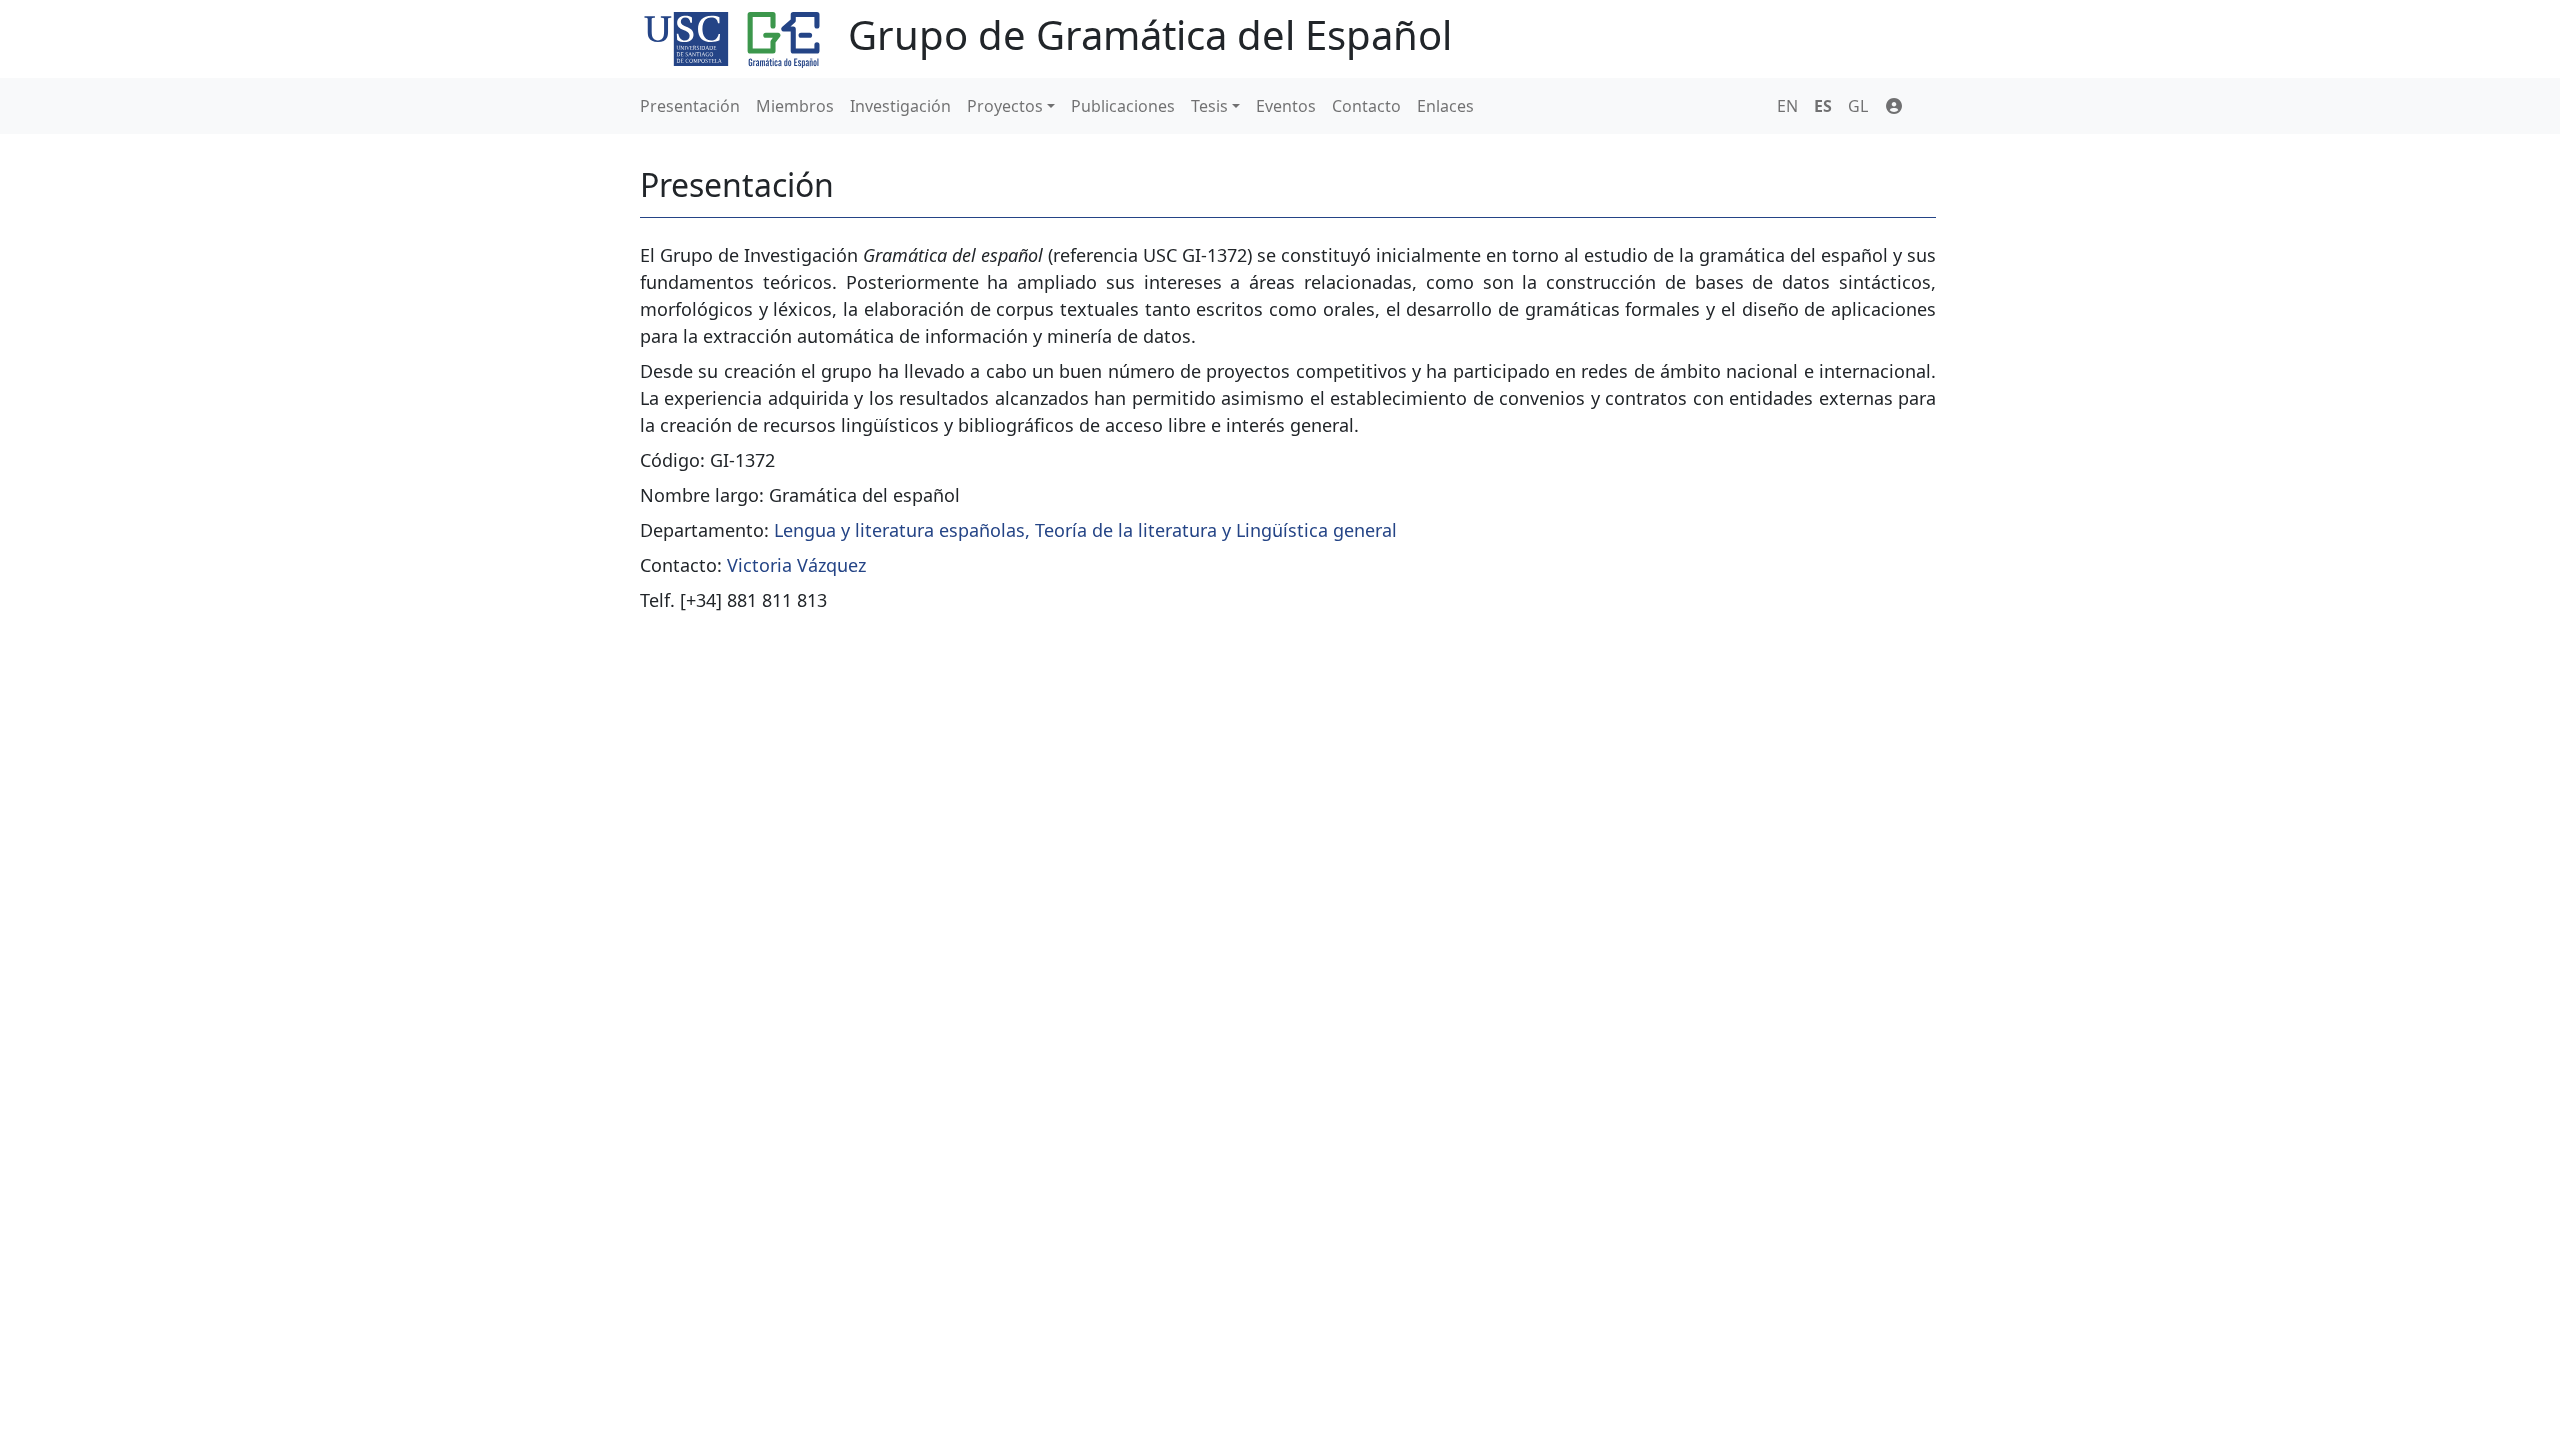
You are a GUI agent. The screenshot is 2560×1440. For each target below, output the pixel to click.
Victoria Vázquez (796, 565)
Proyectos (1005, 106)
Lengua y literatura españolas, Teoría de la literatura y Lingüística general (1085, 530)
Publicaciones (1123, 106)
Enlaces (1445, 106)
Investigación (900, 106)
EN (1787, 106)
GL (1858, 106)
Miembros (795, 106)
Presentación (690, 106)
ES (1823, 106)
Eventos (1286, 106)
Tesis (1209, 106)
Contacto (1366, 106)
